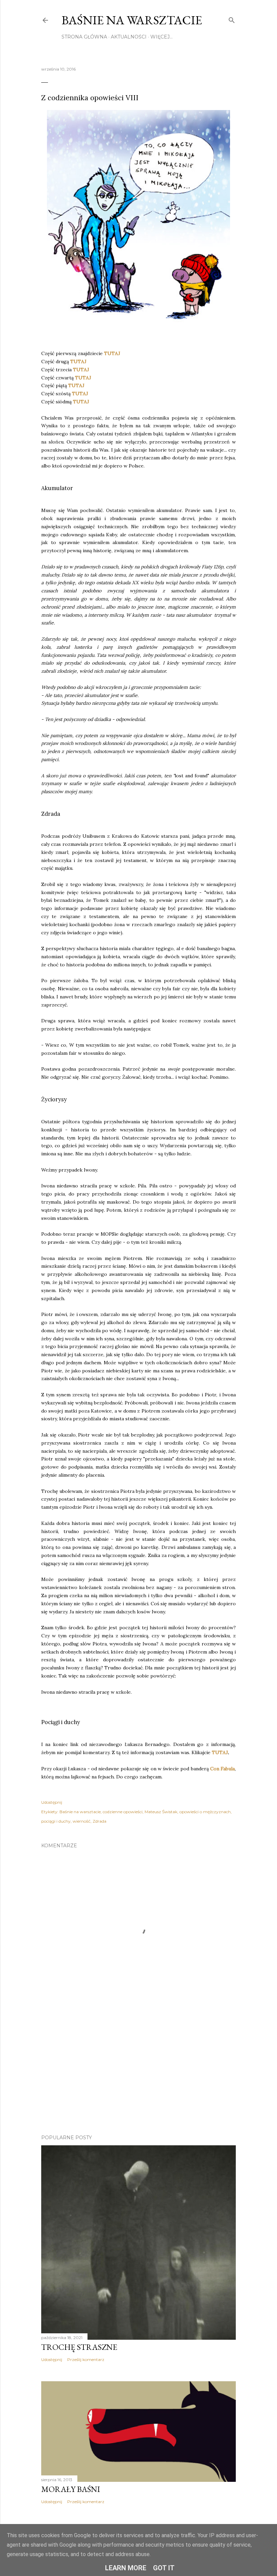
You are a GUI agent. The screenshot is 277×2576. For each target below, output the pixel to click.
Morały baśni (71, 2489)
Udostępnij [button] (52, 1802)
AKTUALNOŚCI (129, 37)
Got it (164, 2568)
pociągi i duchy (56, 1821)
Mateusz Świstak (161, 1812)
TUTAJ (112, 353)
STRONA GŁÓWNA (84, 37)
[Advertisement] (138, 2070)
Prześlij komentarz (86, 2359)
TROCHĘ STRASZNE (79, 2347)
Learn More (126, 2568)
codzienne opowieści (123, 1812)
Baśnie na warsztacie (132, 20)
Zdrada (99, 1821)
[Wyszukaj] (232, 19)
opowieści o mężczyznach (205, 1812)
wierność (82, 1821)
